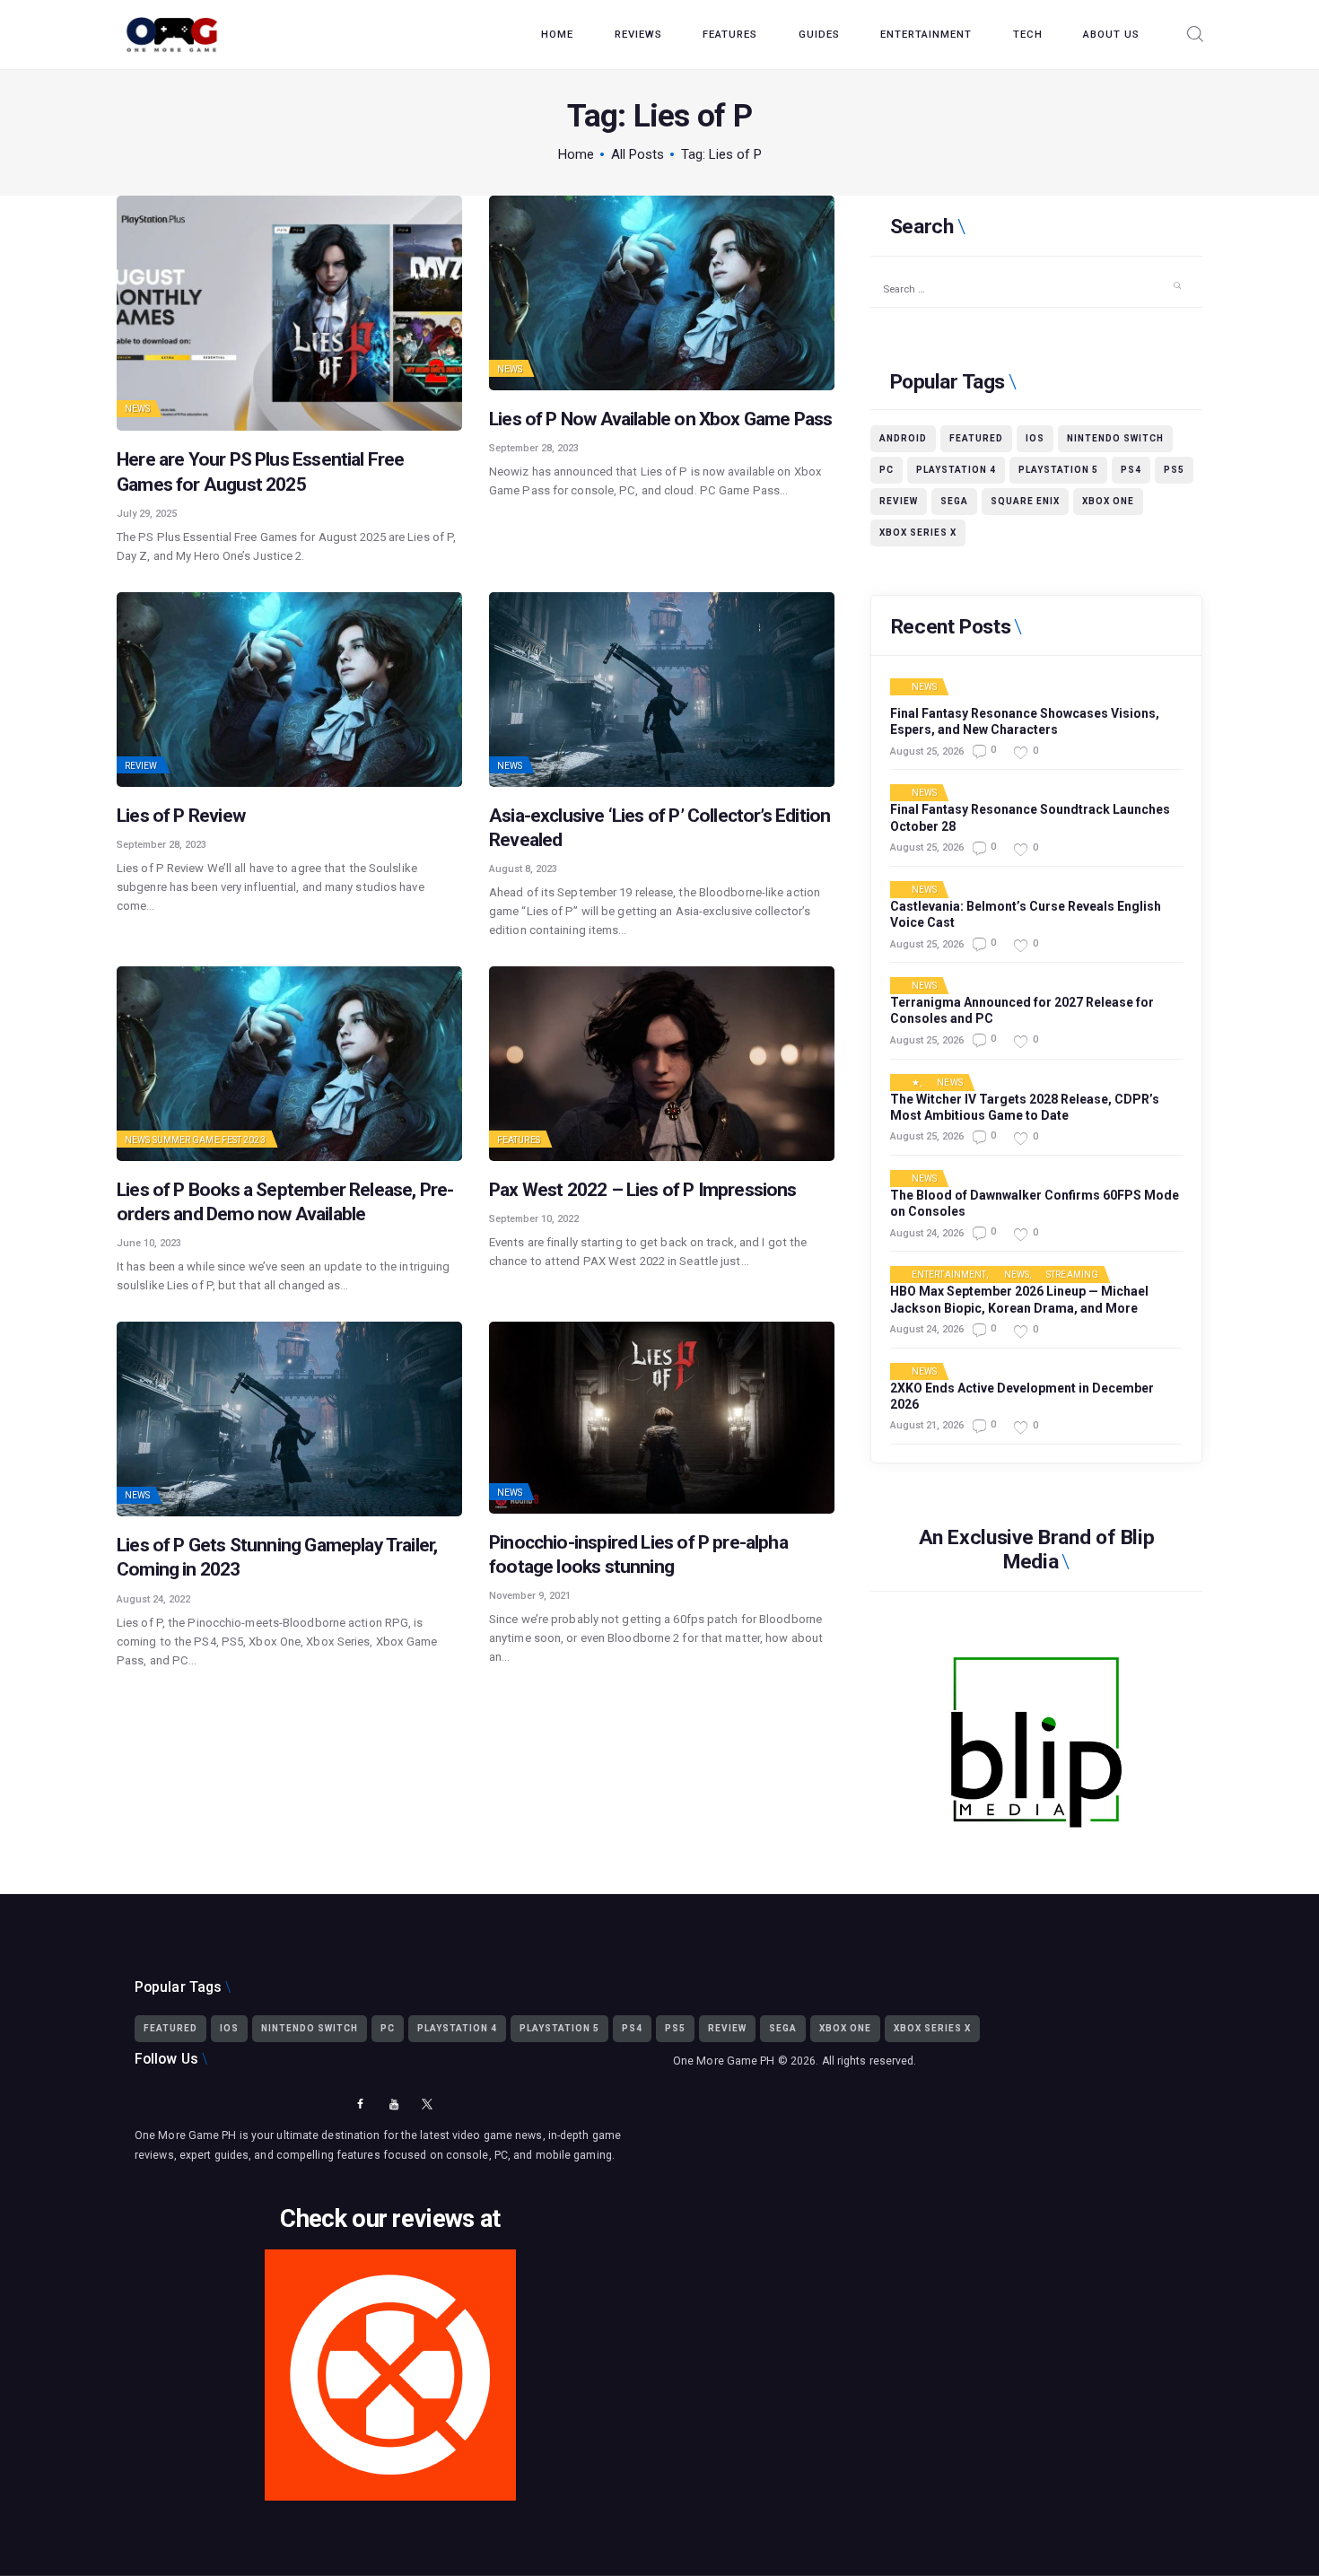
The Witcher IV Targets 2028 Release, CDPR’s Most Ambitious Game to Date (1025, 1107)
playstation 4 (956, 470)
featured (976, 438)
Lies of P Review (181, 816)
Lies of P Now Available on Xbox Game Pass (660, 419)
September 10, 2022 (534, 1219)
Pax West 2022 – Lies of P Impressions (643, 1190)
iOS (1035, 438)
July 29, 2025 (147, 514)
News (137, 409)
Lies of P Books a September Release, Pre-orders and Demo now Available (285, 1202)
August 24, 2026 (927, 1233)
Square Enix (1025, 501)
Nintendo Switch (1115, 438)
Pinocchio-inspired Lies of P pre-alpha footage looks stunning (638, 1554)
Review (141, 766)
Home (576, 154)
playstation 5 (1058, 470)
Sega (954, 501)
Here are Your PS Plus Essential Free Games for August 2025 (260, 472)
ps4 (1131, 470)
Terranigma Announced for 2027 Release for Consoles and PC (1022, 1010)
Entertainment (949, 1275)
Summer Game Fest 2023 (209, 1140)
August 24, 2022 (153, 1599)
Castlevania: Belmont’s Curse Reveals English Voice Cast (1026, 914)
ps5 (1174, 470)
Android (903, 438)
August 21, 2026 (927, 1425)
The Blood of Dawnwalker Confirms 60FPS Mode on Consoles (1035, 1203)
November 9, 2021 (530, 1596)
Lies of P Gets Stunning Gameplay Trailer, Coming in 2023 (277, 1557)
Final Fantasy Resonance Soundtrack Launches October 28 (1030, 817)
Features (519, 1140)
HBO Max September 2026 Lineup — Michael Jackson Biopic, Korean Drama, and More (1019, 1299)
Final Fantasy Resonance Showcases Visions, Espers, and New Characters (1025, 721)
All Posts (638, 154)
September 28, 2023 (534, 448)
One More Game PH (724, 2061)
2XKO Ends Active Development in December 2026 (1022, 1396)
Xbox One (1108, 501)
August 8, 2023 (523, 869)
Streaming (1072, 1275)
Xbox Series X (918, 533)
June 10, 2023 (149, 1243)
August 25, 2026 (927, 751)
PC (887, 470)
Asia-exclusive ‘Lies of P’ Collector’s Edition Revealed (659, 828)
